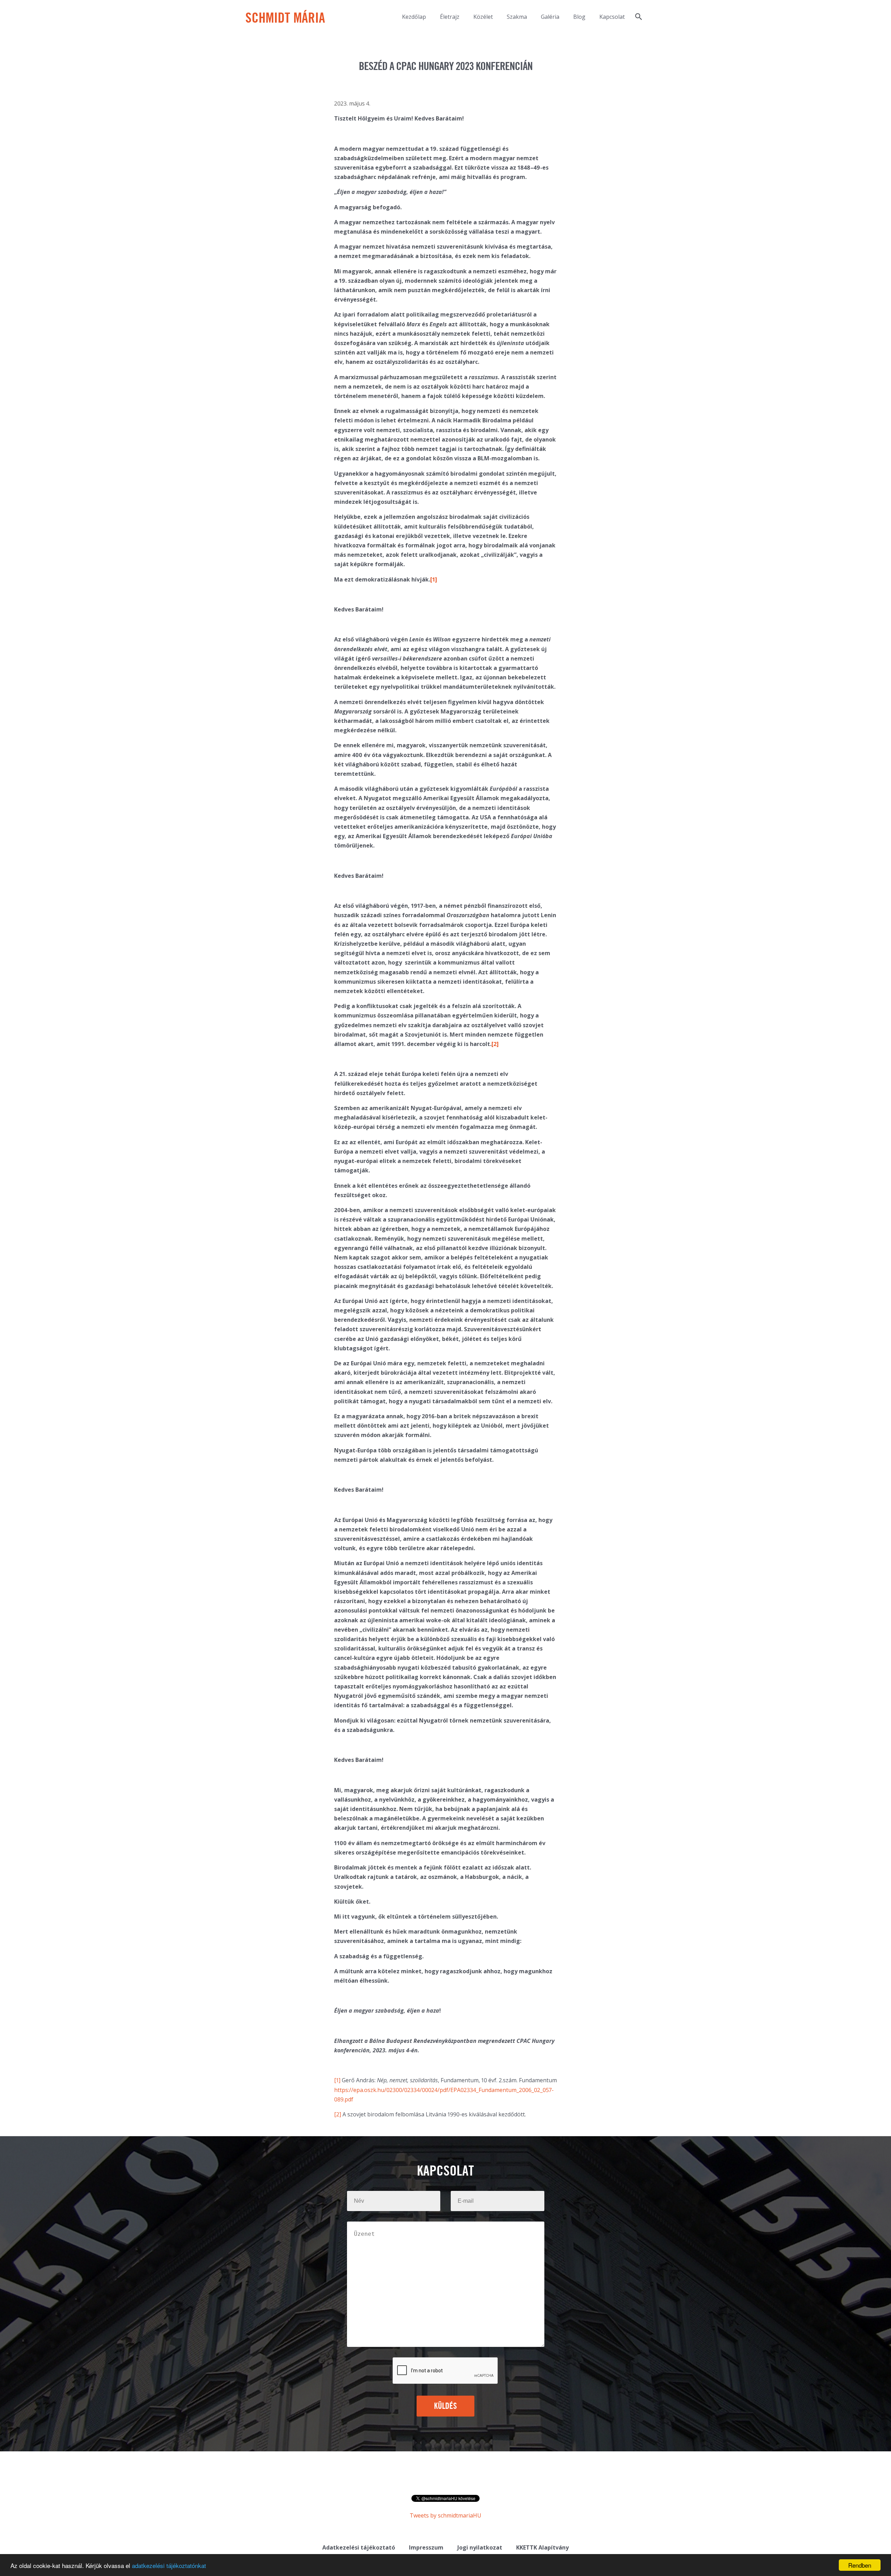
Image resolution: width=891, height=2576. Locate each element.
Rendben (860, 2565)
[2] (338, 2114)
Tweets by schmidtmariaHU (445, 2515)
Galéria (550, 17)
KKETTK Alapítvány (542, 2547)
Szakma (517, 17)
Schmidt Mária (285, 19)
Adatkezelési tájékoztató (359, 2547)
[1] (337, 2080)
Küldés (446, 2406)
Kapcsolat (612, 17)
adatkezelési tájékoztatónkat (169, 2565)
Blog (579, 17)
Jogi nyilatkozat (480, 2547)
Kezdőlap (414, 17)
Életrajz (450, 17)
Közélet (483, 17)
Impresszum (426, 2547)
